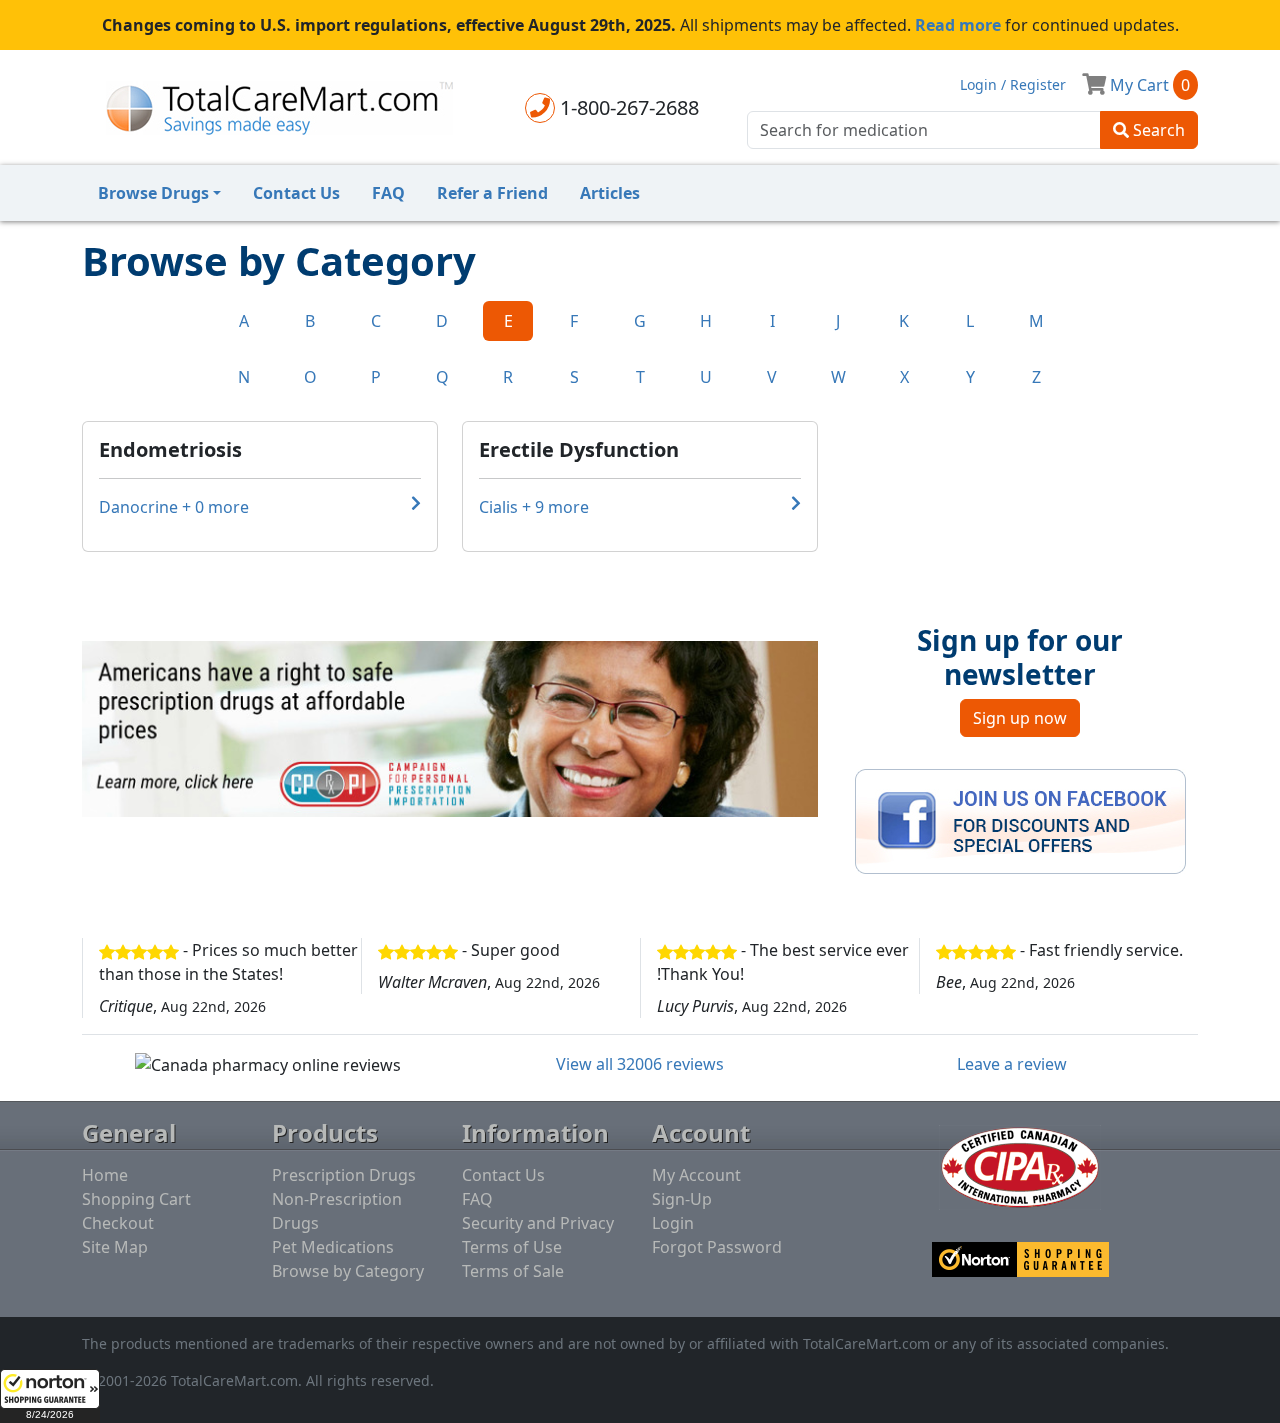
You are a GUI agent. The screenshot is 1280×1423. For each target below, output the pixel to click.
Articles (610, 193)
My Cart (1148, 85)
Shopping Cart (136, 1199)
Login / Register (1013, 84)
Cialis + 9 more (534, 507)
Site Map (115, 1247)
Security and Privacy (538, 1223)
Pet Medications (333, 1247)
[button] (50, 1396)
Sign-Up (682, 1199)
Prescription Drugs (344, 1175)
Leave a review (1012, 1064)
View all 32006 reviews (640, 1064)
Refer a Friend (492, 193)
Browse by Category (348, 1271)
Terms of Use (512, 1247)
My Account (696, 1175)
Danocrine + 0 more (174, 507)
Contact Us (296, 193)
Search (1157, 130)
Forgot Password (717, 1247)
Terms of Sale (513, 1271)
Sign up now (1020, 718)
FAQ (388, 193)
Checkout (118, 1223)
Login (673, 1223)
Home (105, 1175)
